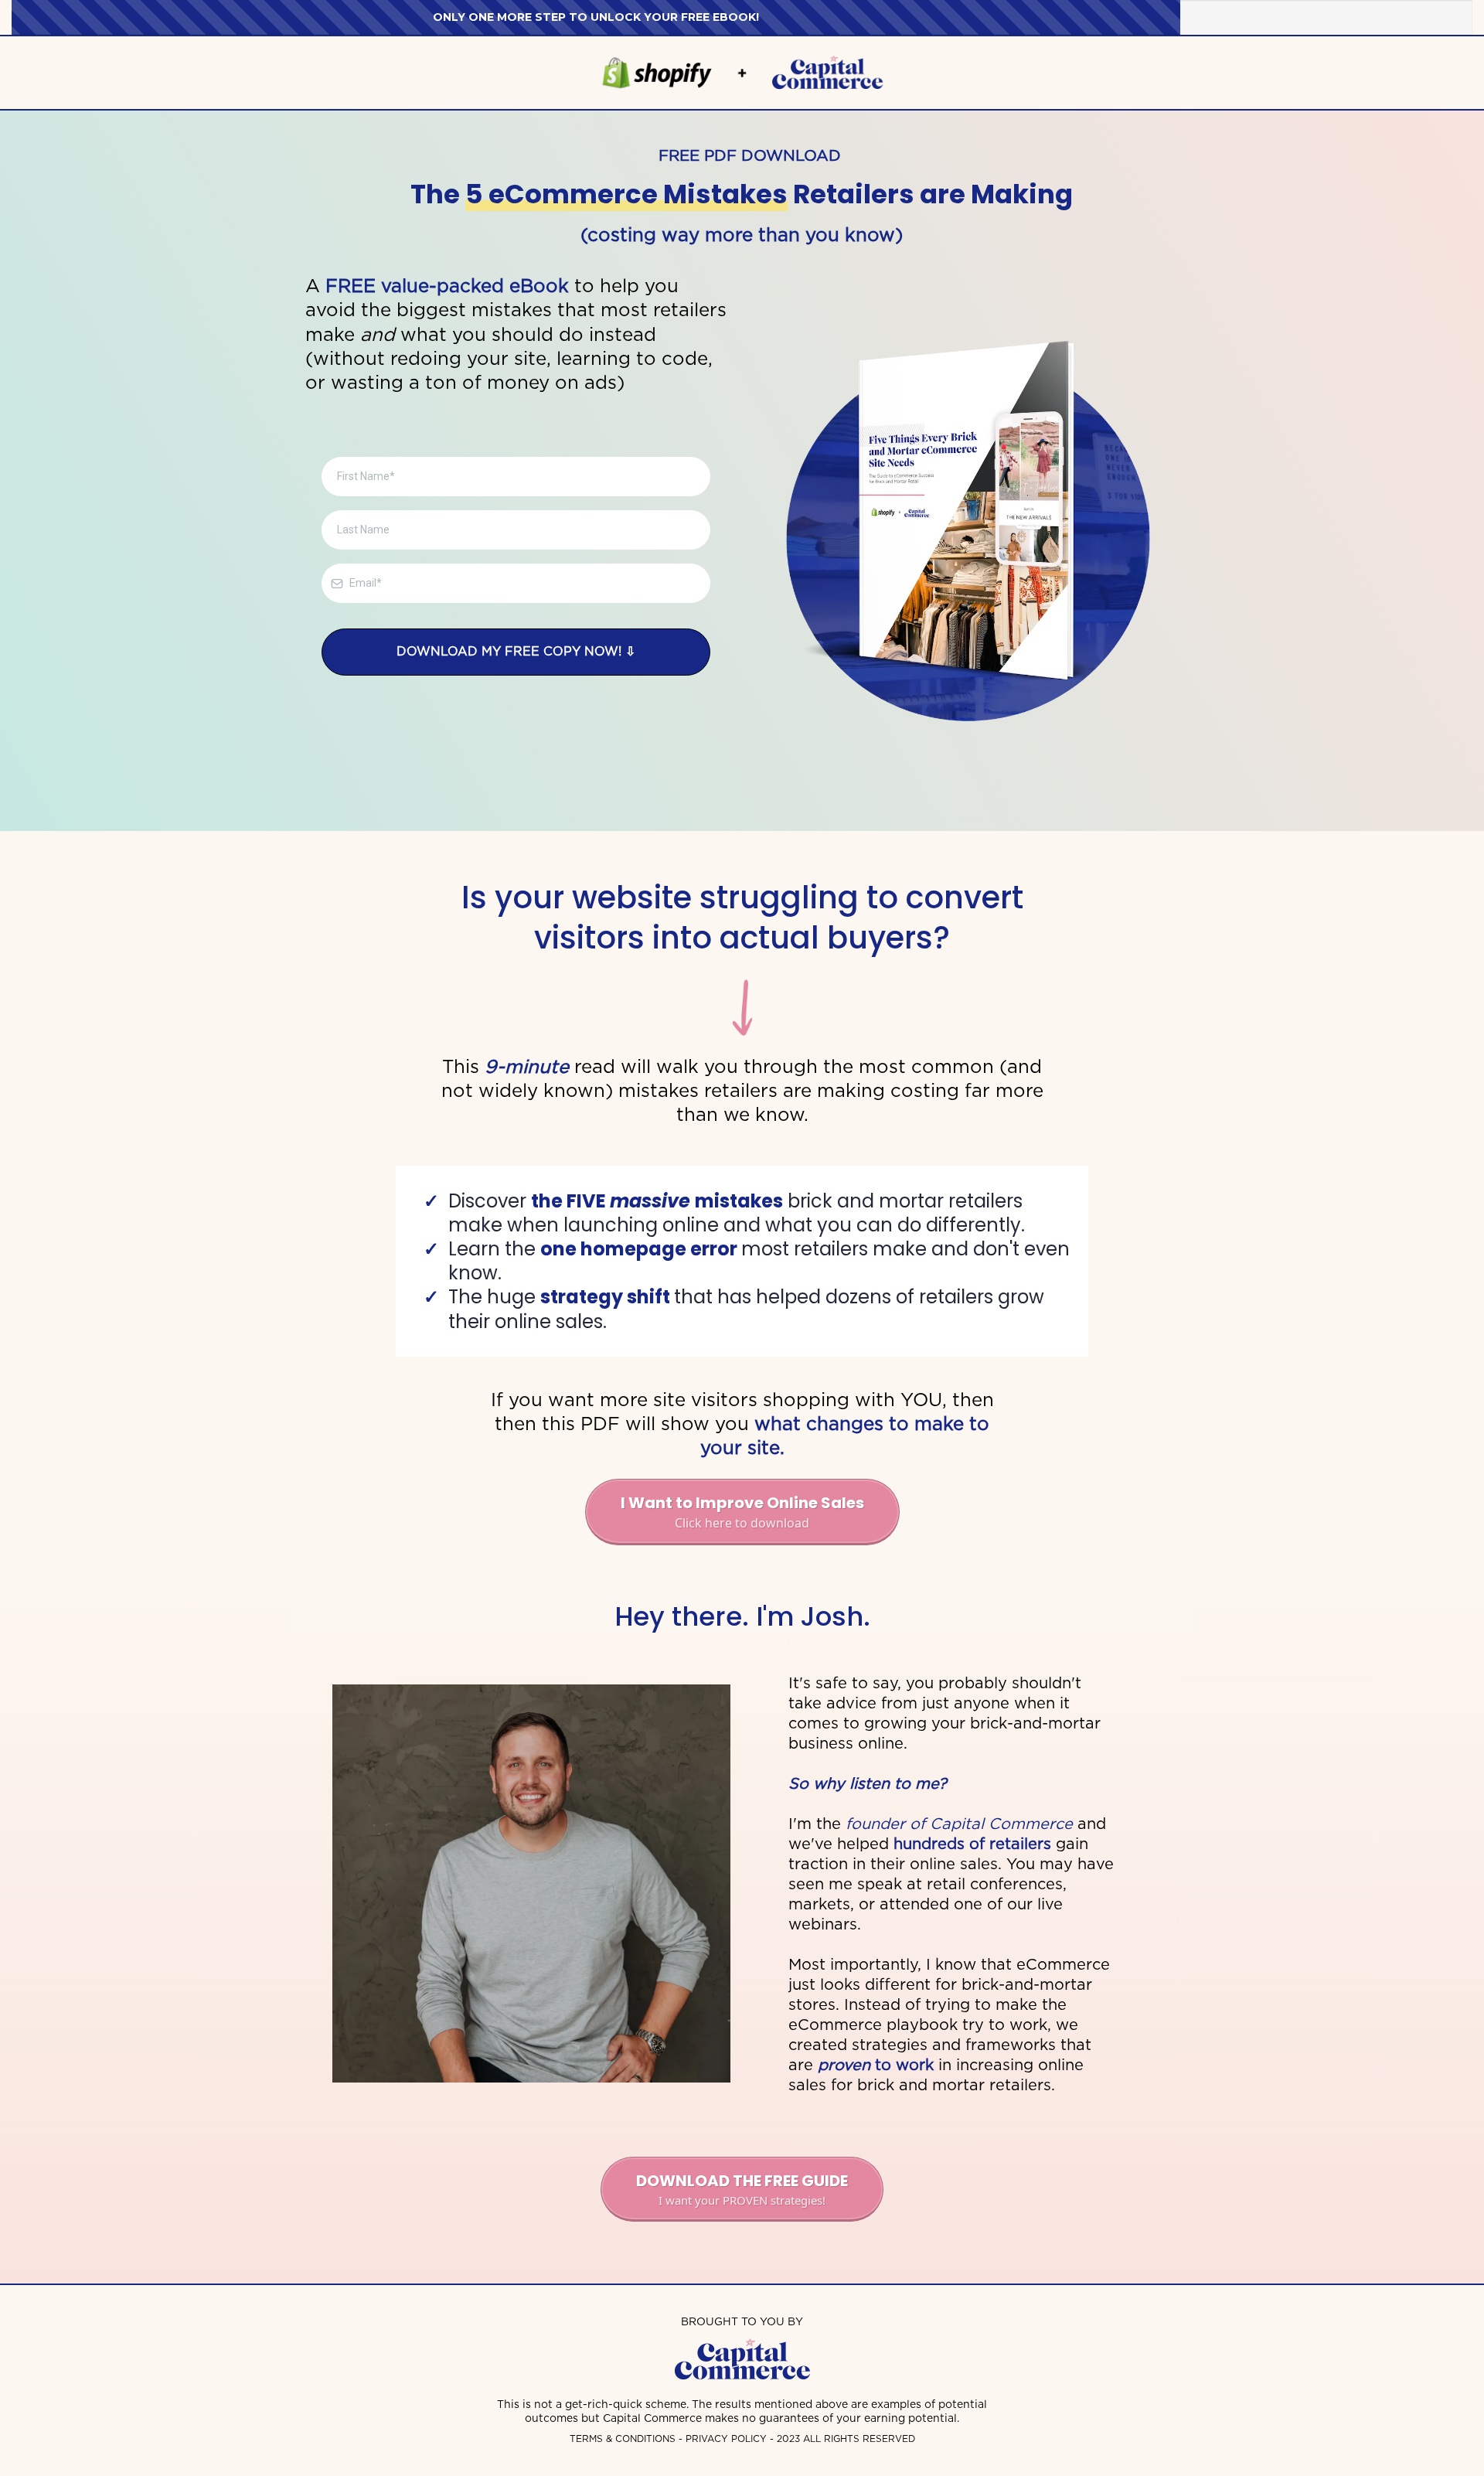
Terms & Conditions (623, 2439)
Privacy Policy (728, 2439)
